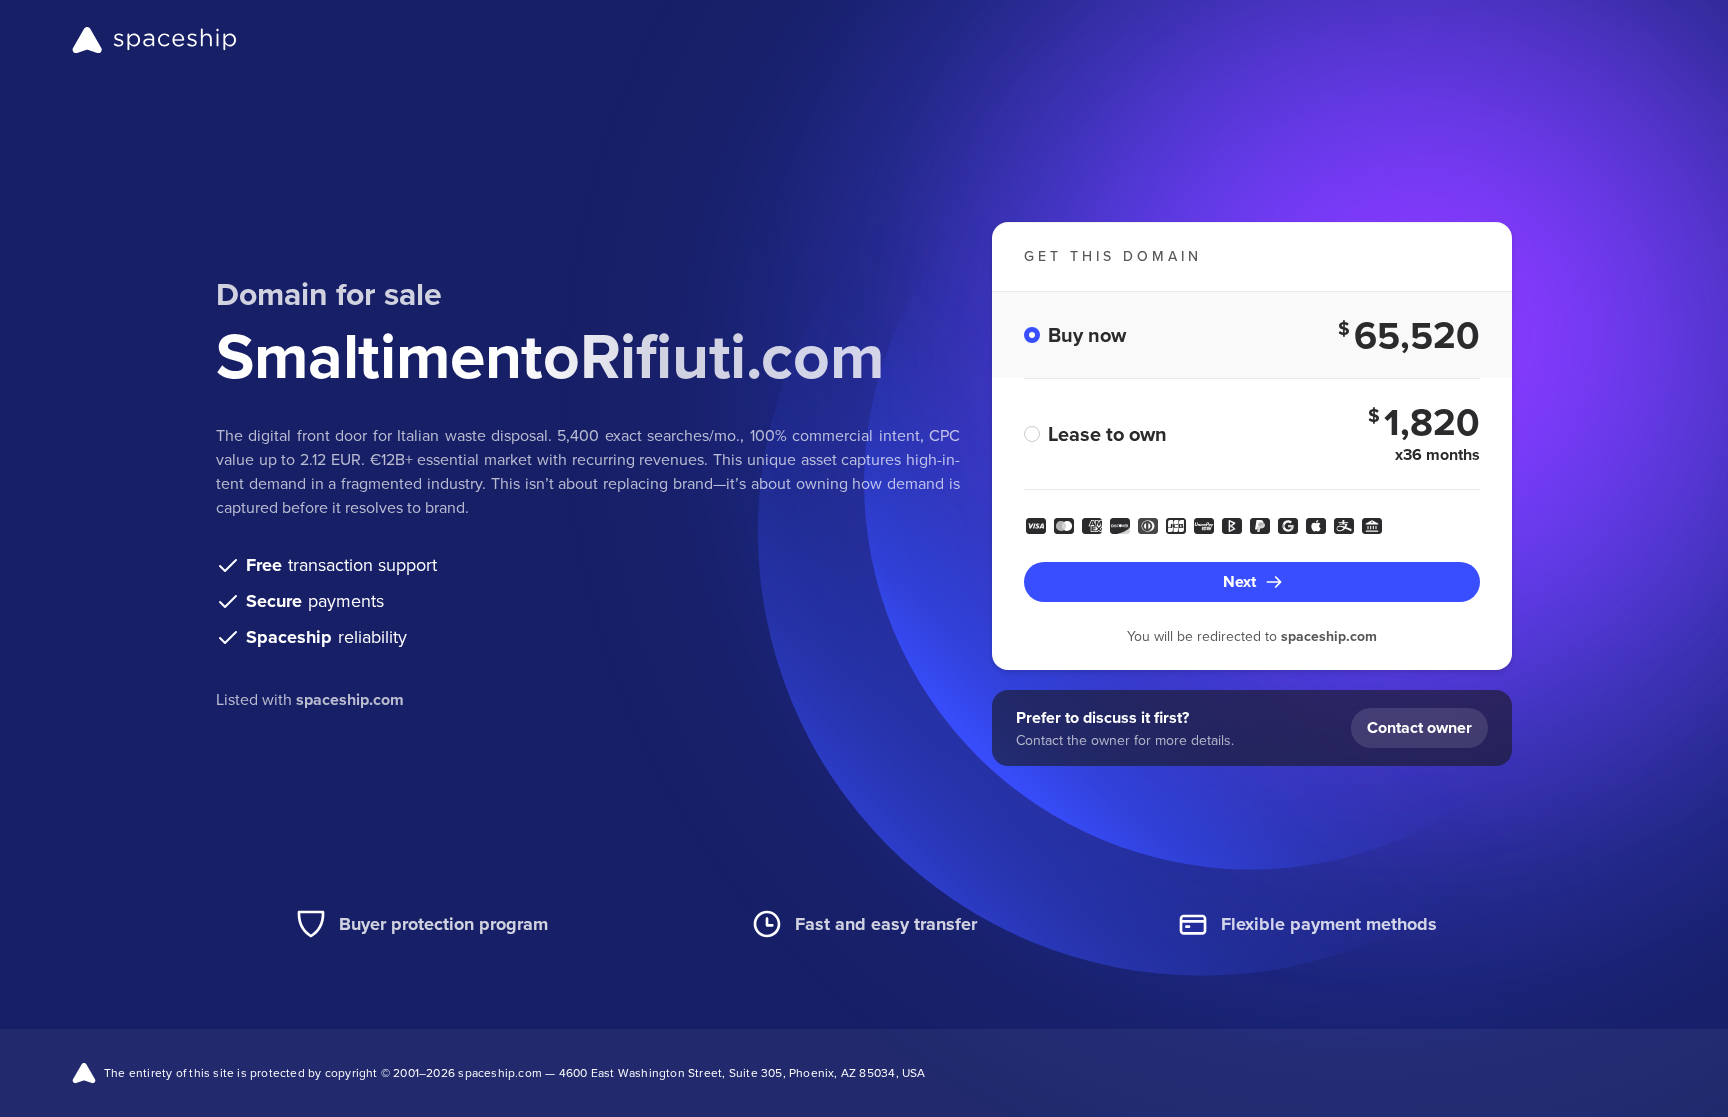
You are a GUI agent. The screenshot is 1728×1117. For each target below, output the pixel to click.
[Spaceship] (154, 40)
